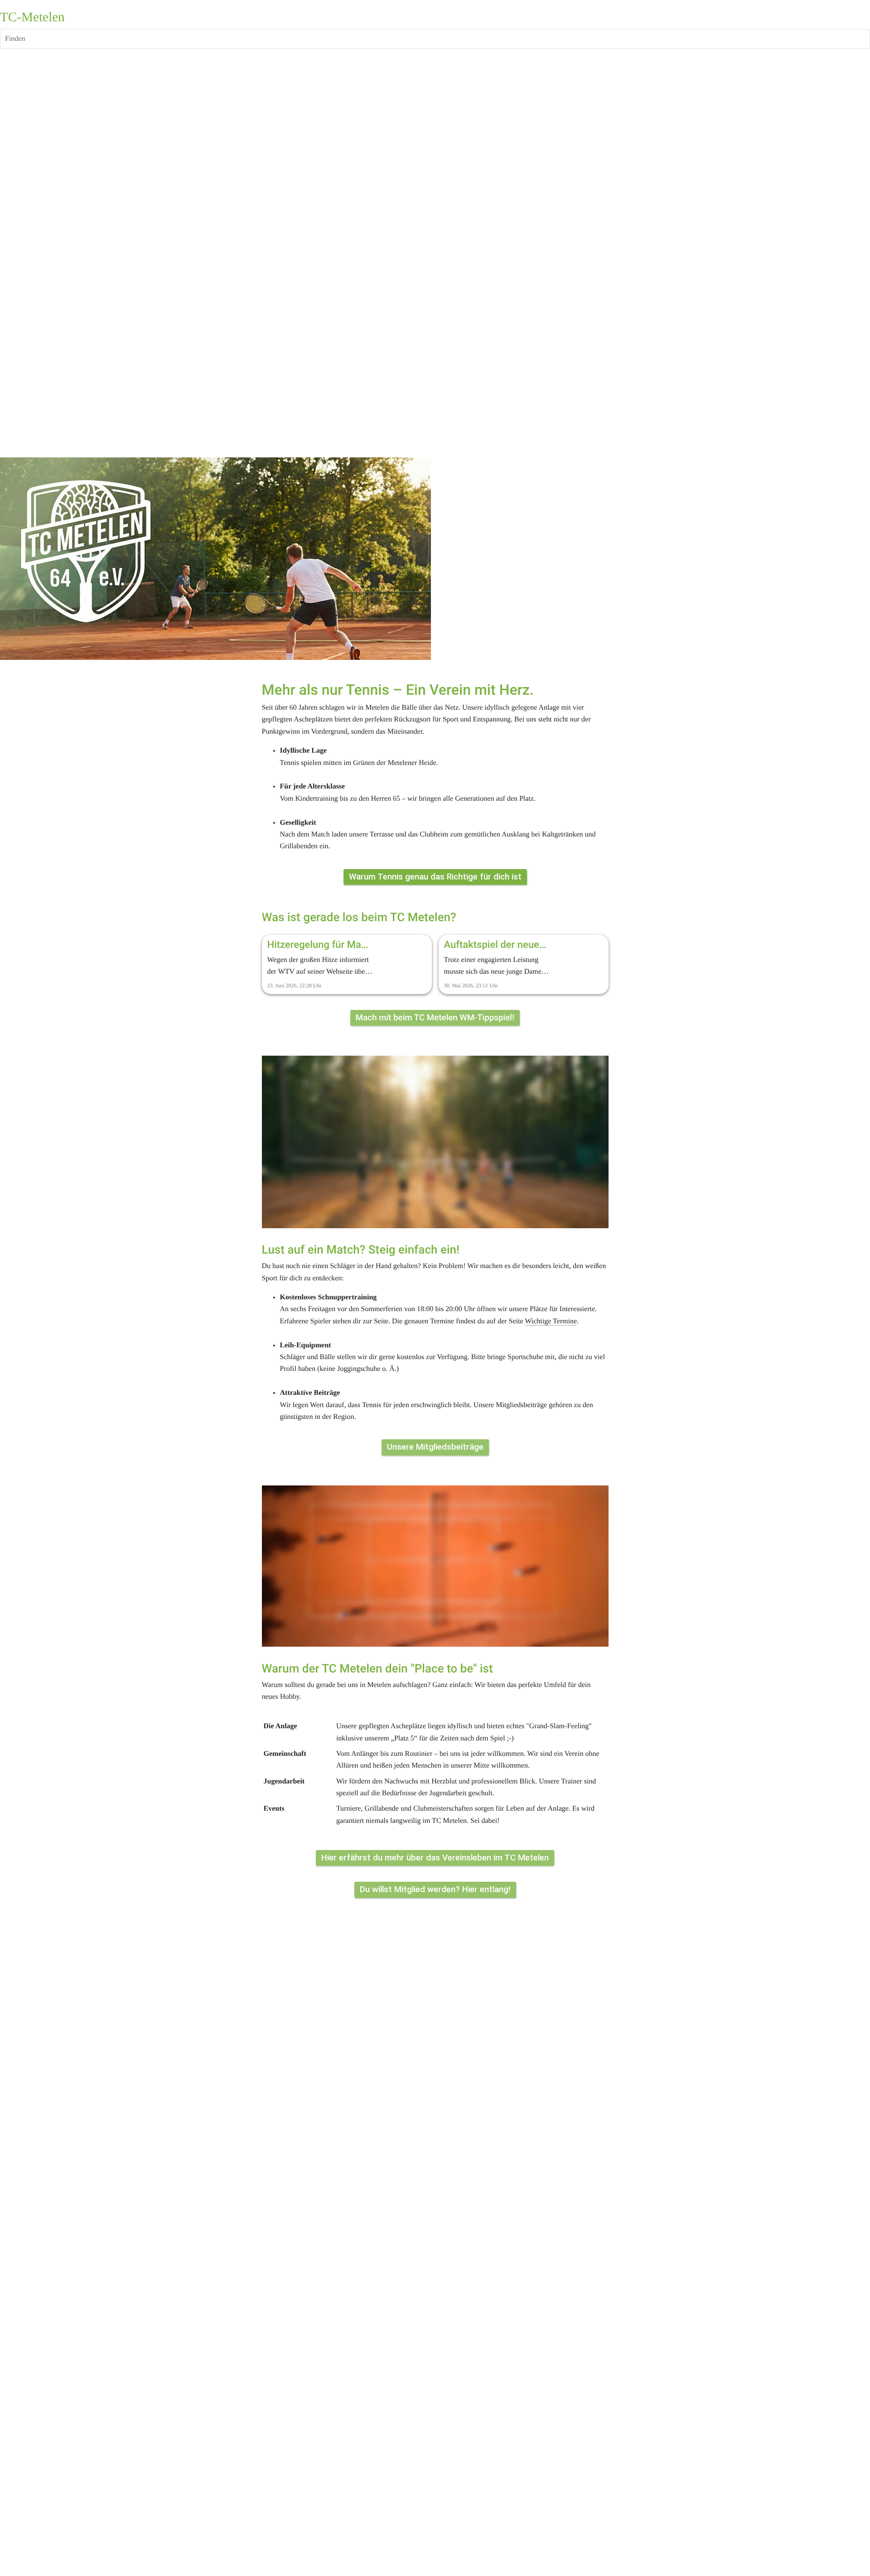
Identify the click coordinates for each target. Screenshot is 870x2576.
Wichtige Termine (551, 1321)
